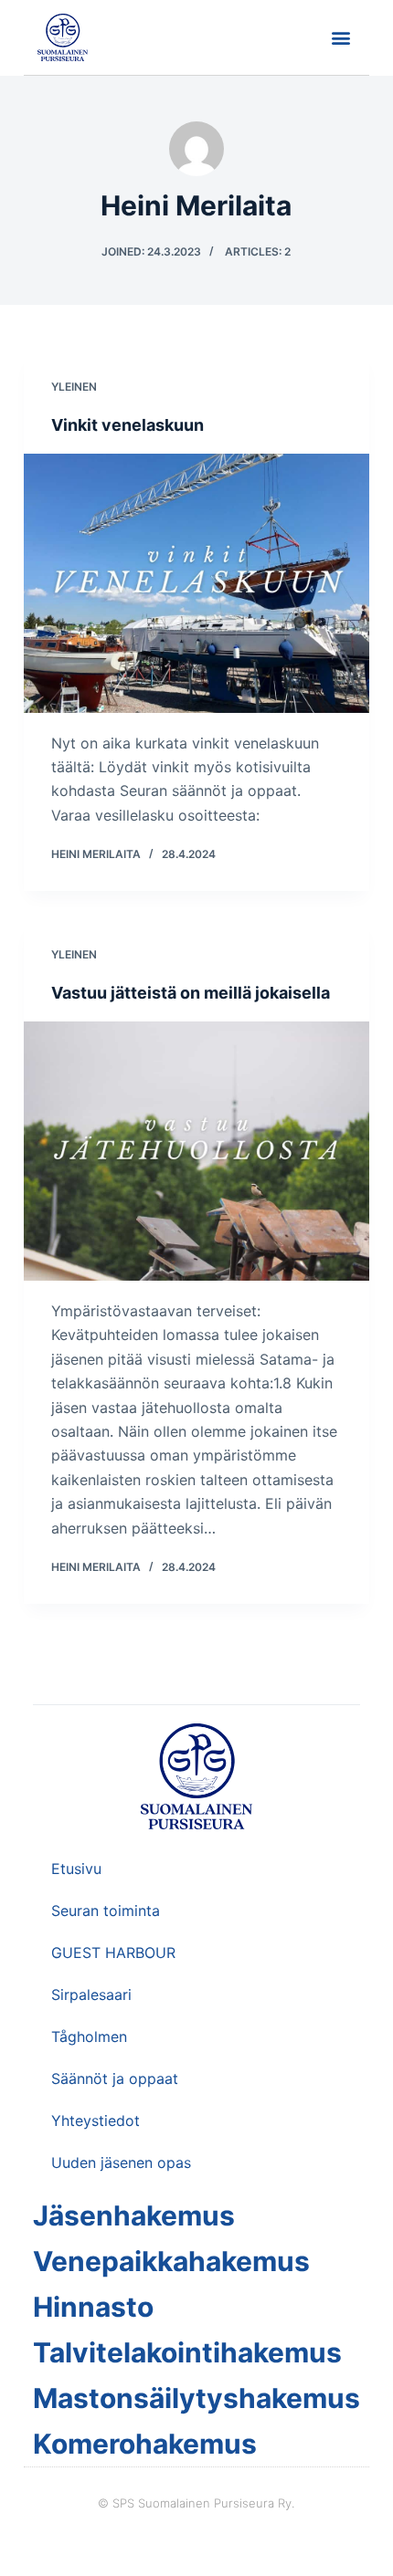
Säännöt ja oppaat (115, 2079)
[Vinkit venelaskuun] (196, 583)
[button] (340, 38)
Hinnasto (93, 2307)
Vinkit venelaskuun (127, 425)
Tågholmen (89, 2037)
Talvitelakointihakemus (187, 2352)
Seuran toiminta (106, 1911)
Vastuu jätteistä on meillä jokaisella (191, 993)
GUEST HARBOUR (113, 1953)
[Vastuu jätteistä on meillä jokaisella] (196, 1151)
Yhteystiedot (96, 2120)
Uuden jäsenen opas (121, 2162)
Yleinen (74, 387)
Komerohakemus (145, 2444)
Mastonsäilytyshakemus (196, 2398)
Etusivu (76, 1869)
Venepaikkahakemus (171, 2261)
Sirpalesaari (91, 1995)
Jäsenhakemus (134, 2215)
